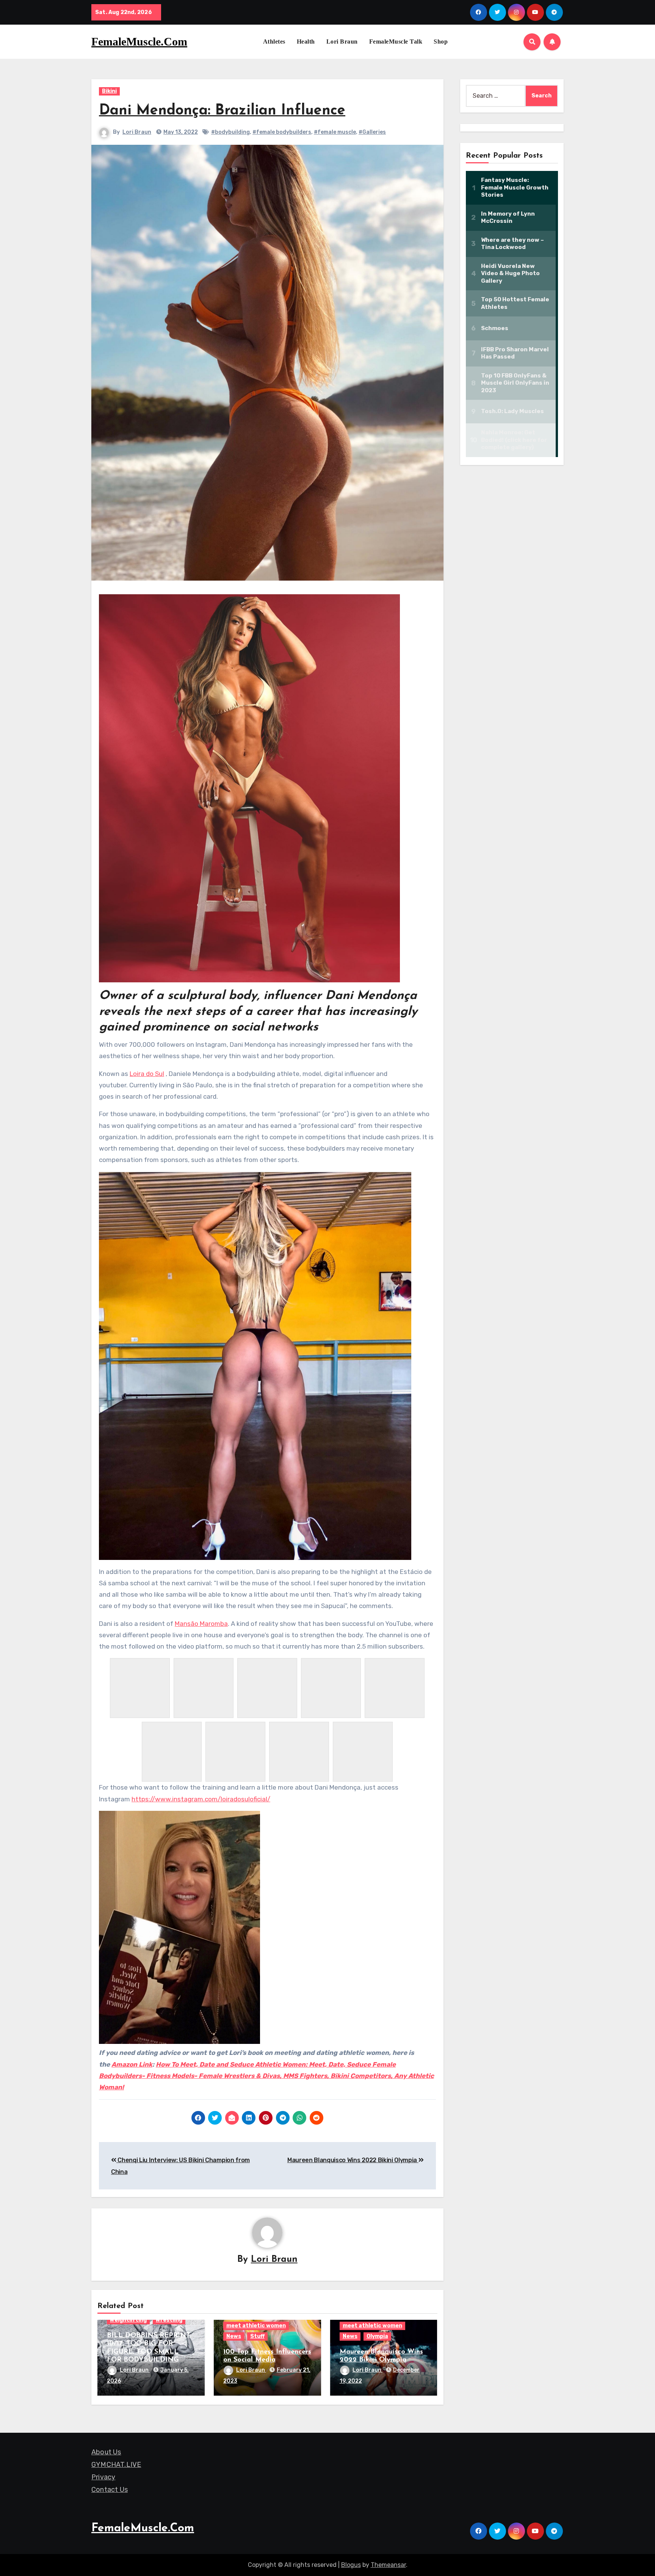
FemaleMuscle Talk (396, 41)
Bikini (109, 91)
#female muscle (335, 132)
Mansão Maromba (201, 1624)
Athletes (274, 41)
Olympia (377, 2336)
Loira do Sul (147, 1074)
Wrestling (169, 2320)
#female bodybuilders (282, 132)
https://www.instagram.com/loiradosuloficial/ (201, 1799)
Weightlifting (128, 2320)
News (234, 2336)
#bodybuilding (230, 132)
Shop (441, 41)
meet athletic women (256, 2326)
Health (306, 41)
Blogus (351, 2565)
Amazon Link (132, 2064)
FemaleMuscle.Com (139, 41)
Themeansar (388, 2565)
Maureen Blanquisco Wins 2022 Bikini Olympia (353, 2160)
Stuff (257, 2336)
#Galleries (372, 132)
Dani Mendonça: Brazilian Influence (222, 111)
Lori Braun (342, 41)
